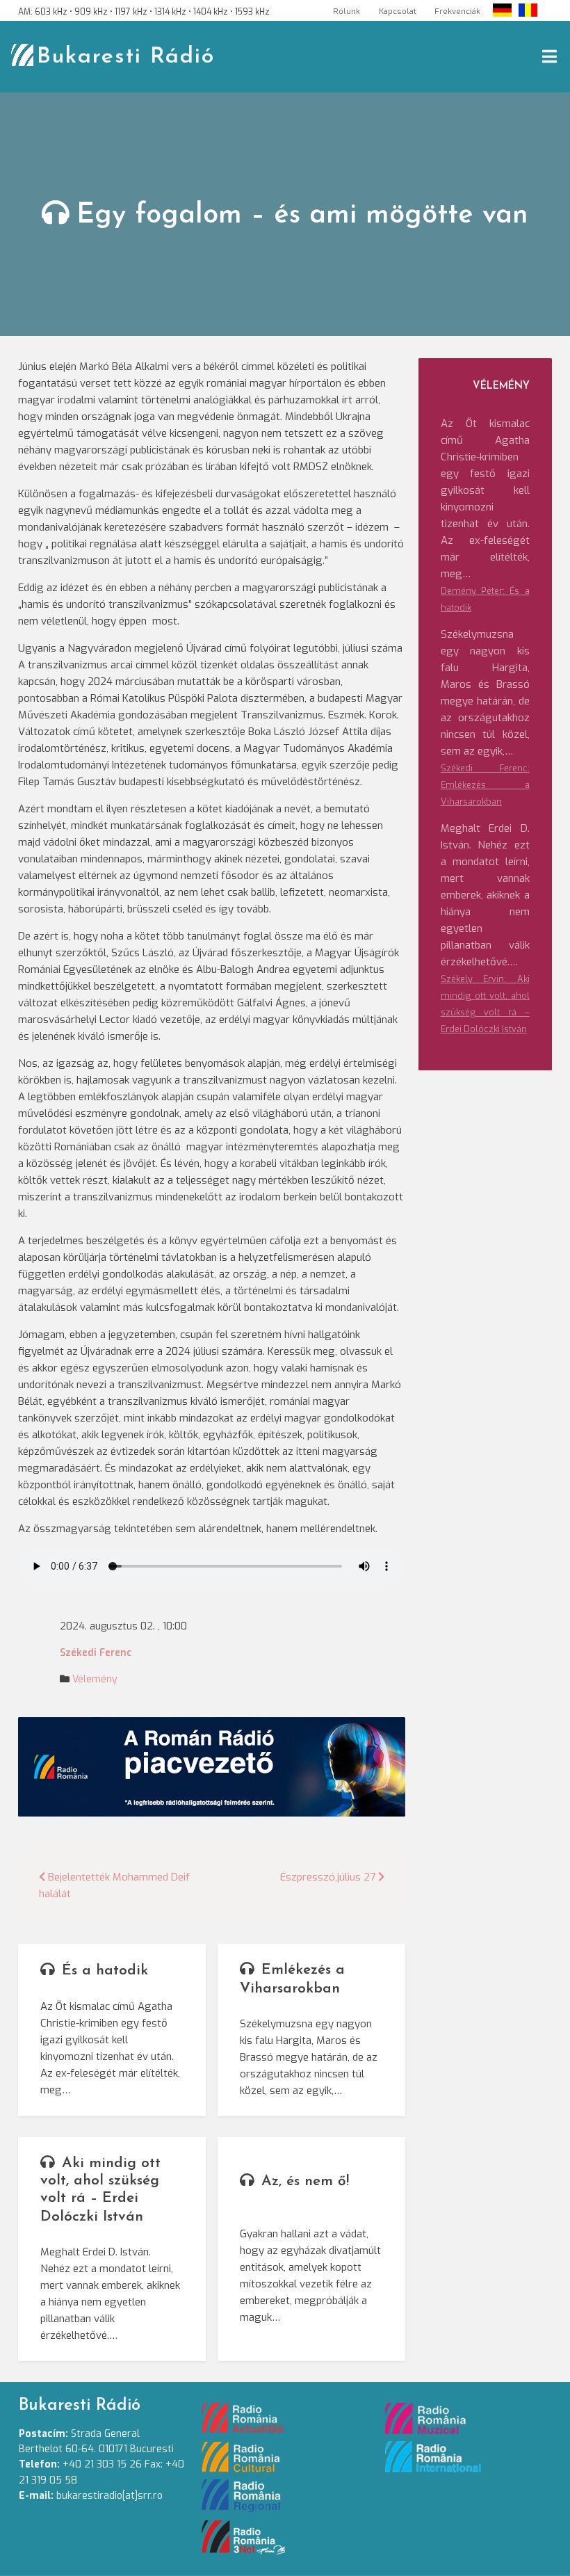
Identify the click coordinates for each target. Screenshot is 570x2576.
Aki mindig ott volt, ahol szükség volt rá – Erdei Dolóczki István (100, 2190)
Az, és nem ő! (305, 2181)
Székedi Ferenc (96, 1653)
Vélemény (95, 1679)
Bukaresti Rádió (126, 57)
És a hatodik (105, 1971)
